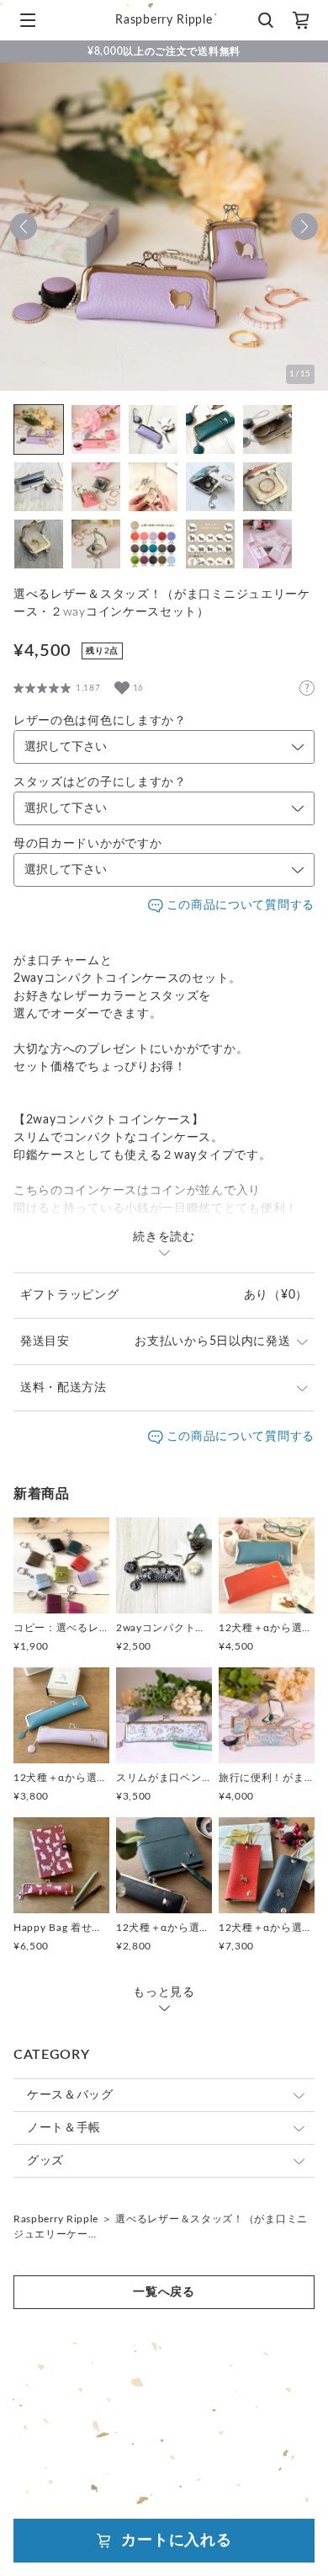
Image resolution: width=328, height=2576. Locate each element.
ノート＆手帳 (64, 2128)
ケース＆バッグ (70, 2095)
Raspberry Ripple (56, 2219)
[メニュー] (28, 20)
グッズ (45, 2161)
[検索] (265, 20)
